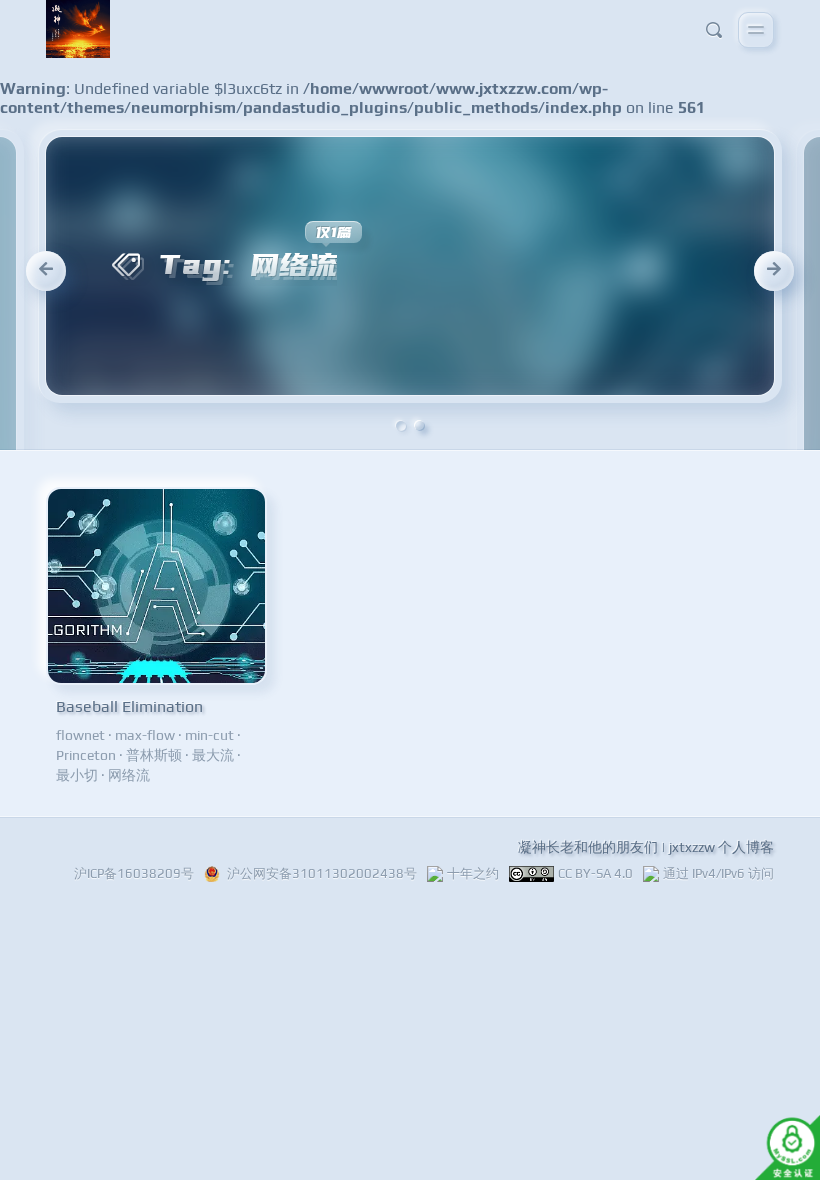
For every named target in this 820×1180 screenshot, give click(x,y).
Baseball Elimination (129, 706)
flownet (80, 735)
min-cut (209, 735)
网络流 (129, 775)
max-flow (145, 735)
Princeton (86, 755)
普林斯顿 (154, 755)
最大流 (213, 755)
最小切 (77, 775)
